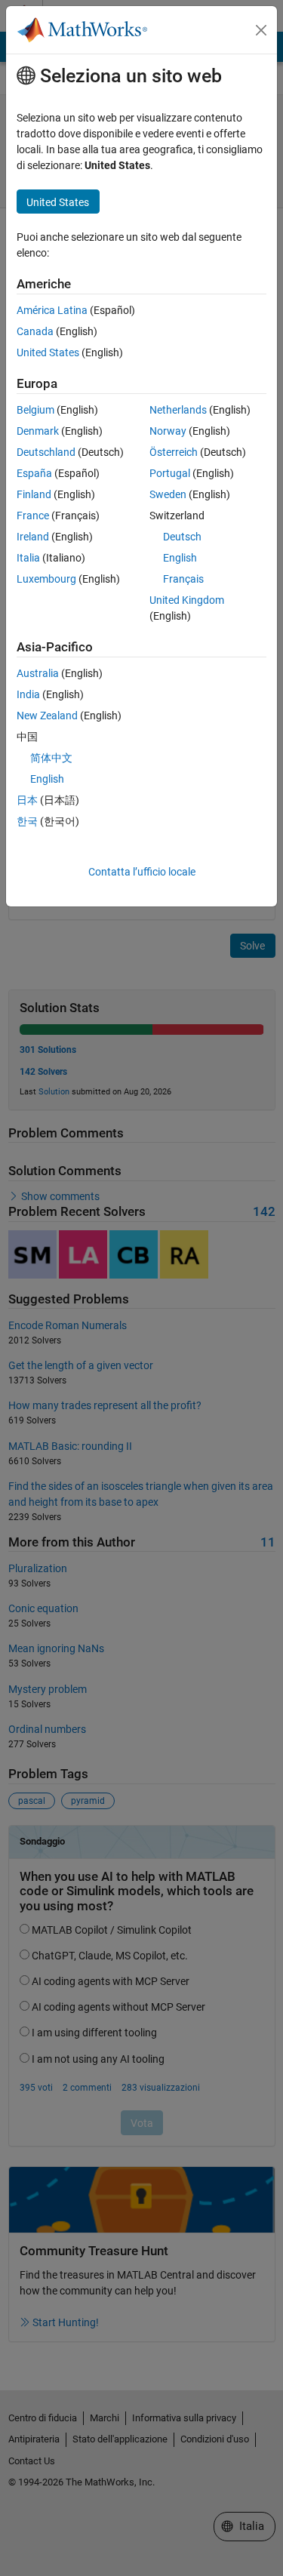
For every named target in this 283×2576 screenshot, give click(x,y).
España (34, 473)
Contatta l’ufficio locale (142, 872)
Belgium (35, 410)
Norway (168, 431)
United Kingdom (187, 600)
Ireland (33, 537)
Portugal (170, 473)
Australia (38, 673)
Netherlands (178, 410)
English (180, 558)
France (33, 516)
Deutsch (182, 537)
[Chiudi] (261, 30)
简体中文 (51, 758)
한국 (27, 821)
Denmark (38, 431)
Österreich (174, 452)
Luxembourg (46, 579)
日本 (27, 800)
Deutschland (46, 452)
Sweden (168, 494)
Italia (28, 558)
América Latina (52, 310)
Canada (35, 331)
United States (48, 352)
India (28, 694)
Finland (34, 494)
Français (183, 579)
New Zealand (47, 716)
